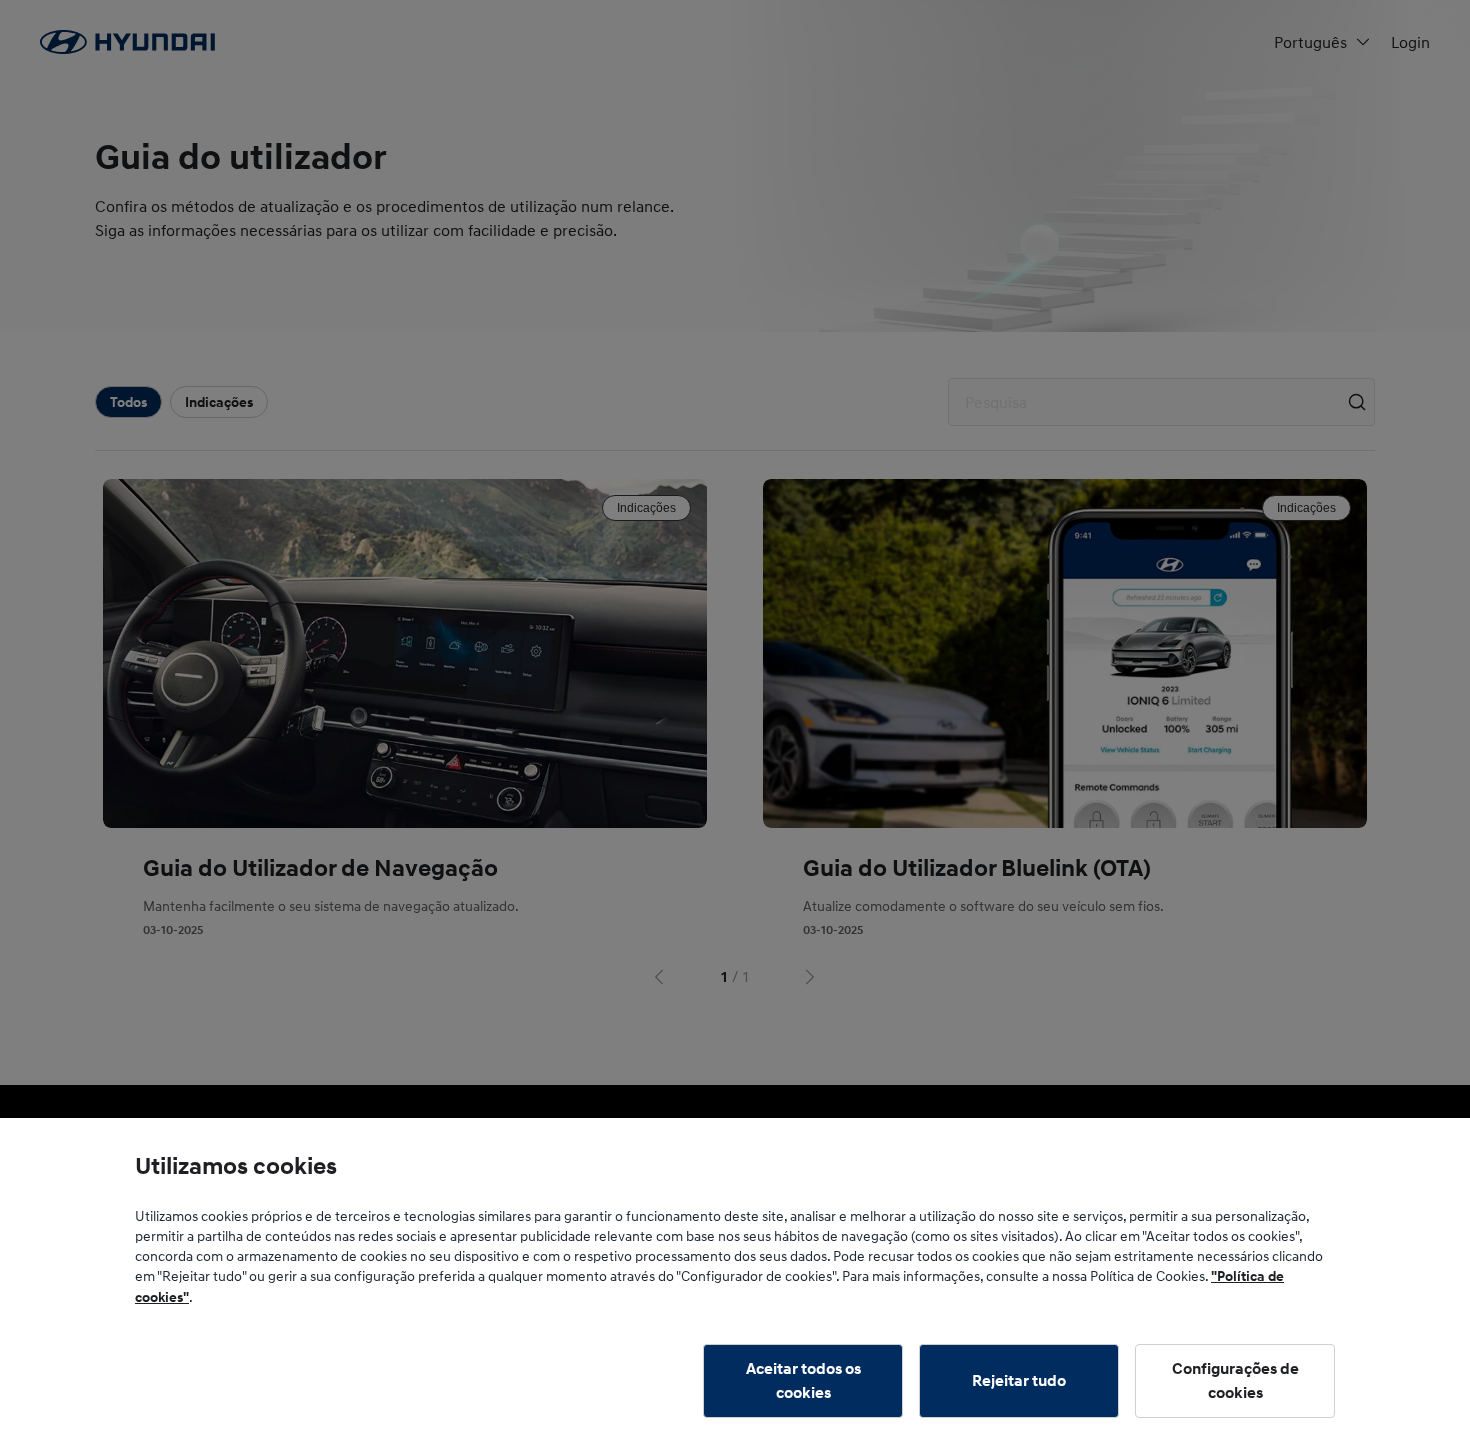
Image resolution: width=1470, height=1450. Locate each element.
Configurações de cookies (1235, 1381)
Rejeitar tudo (1019, 1381)
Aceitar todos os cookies (803, 1381)
